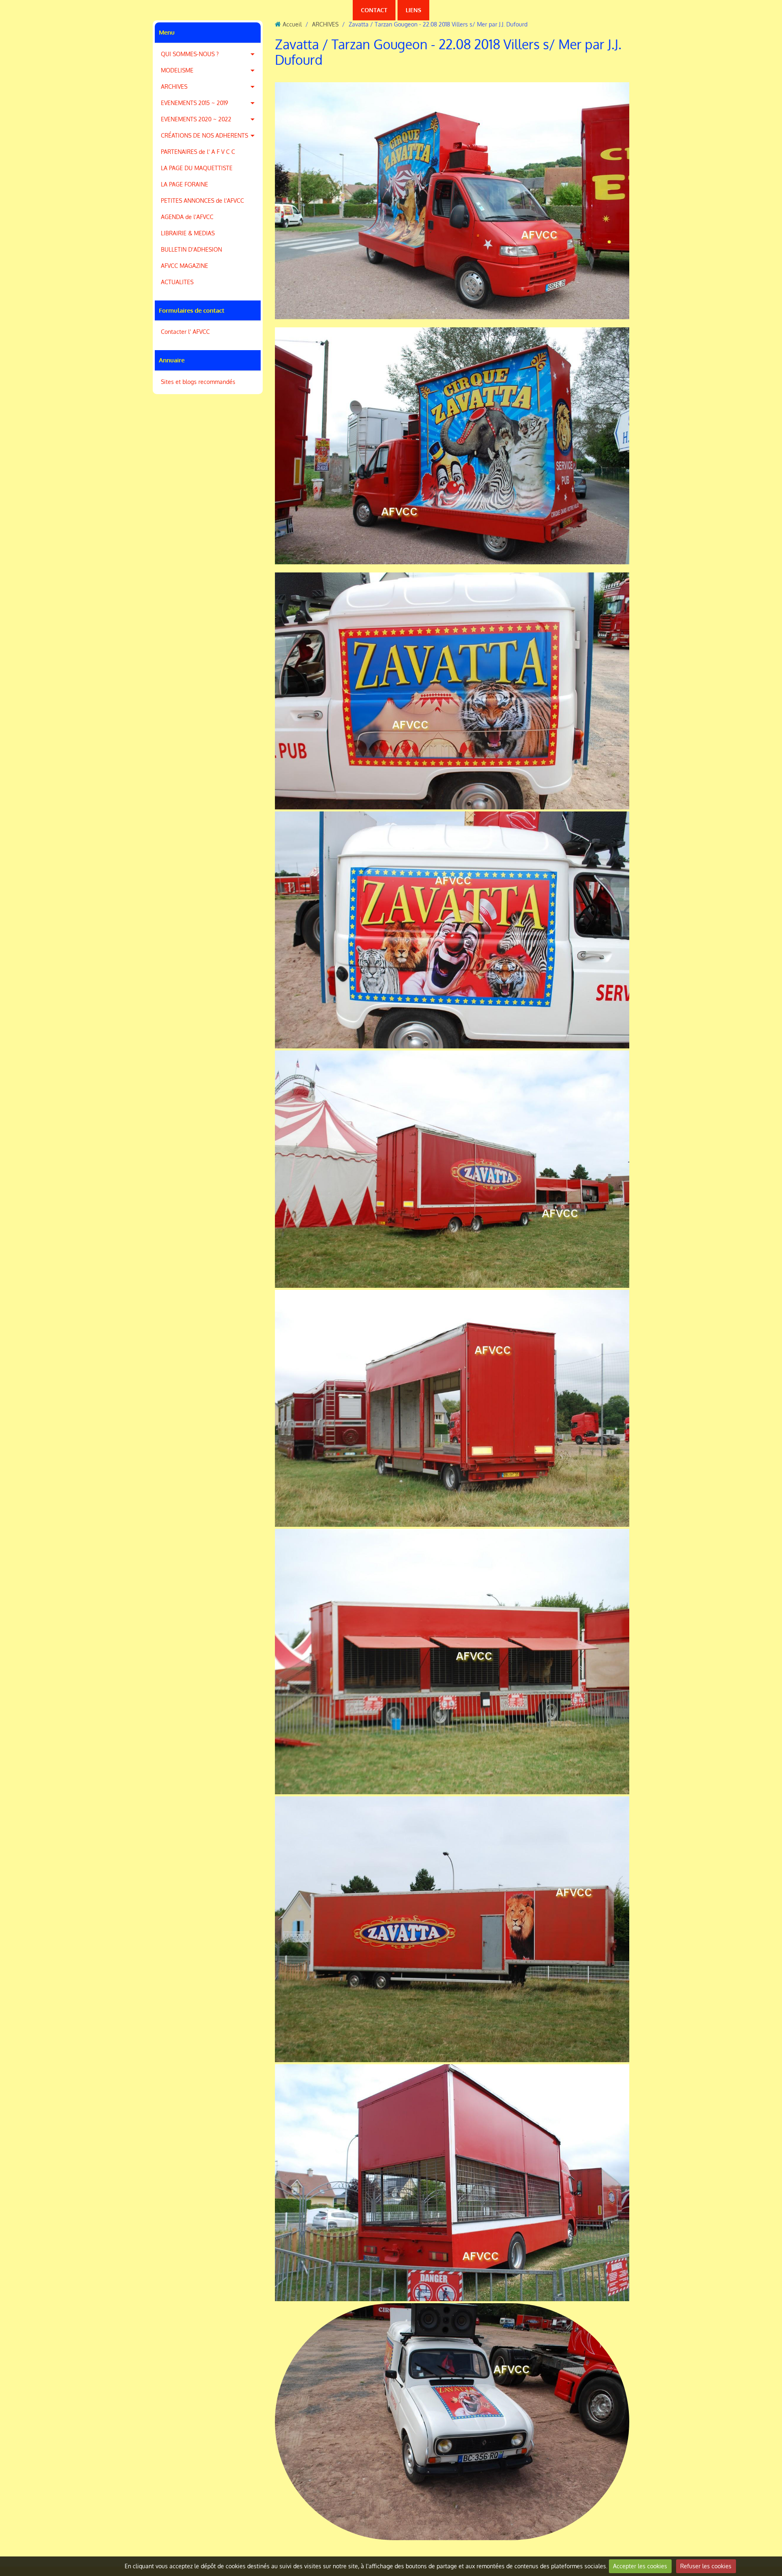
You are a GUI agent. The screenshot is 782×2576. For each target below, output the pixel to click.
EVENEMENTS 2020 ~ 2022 (196, 119)
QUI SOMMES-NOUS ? (190, 54)
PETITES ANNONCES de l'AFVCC (202, 201)
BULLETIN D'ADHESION (191, 249)
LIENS (413, 10)
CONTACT (374, 10)
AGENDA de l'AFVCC (187, 217)
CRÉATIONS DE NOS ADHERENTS (204, 135)
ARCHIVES (174, 87)
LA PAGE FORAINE (185, 184)
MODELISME (177, 70)
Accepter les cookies (640, 2566)
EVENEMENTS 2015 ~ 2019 (194, 103)
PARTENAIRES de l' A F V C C (198, 152)
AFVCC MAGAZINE (185, 266)
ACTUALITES (177, 282)
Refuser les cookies (706, 2566)
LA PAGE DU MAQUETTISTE (197, 168)
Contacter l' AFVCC (185, 332)
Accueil (292, 24)
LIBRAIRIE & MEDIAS (188, 233)
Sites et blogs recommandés (198, 382)
